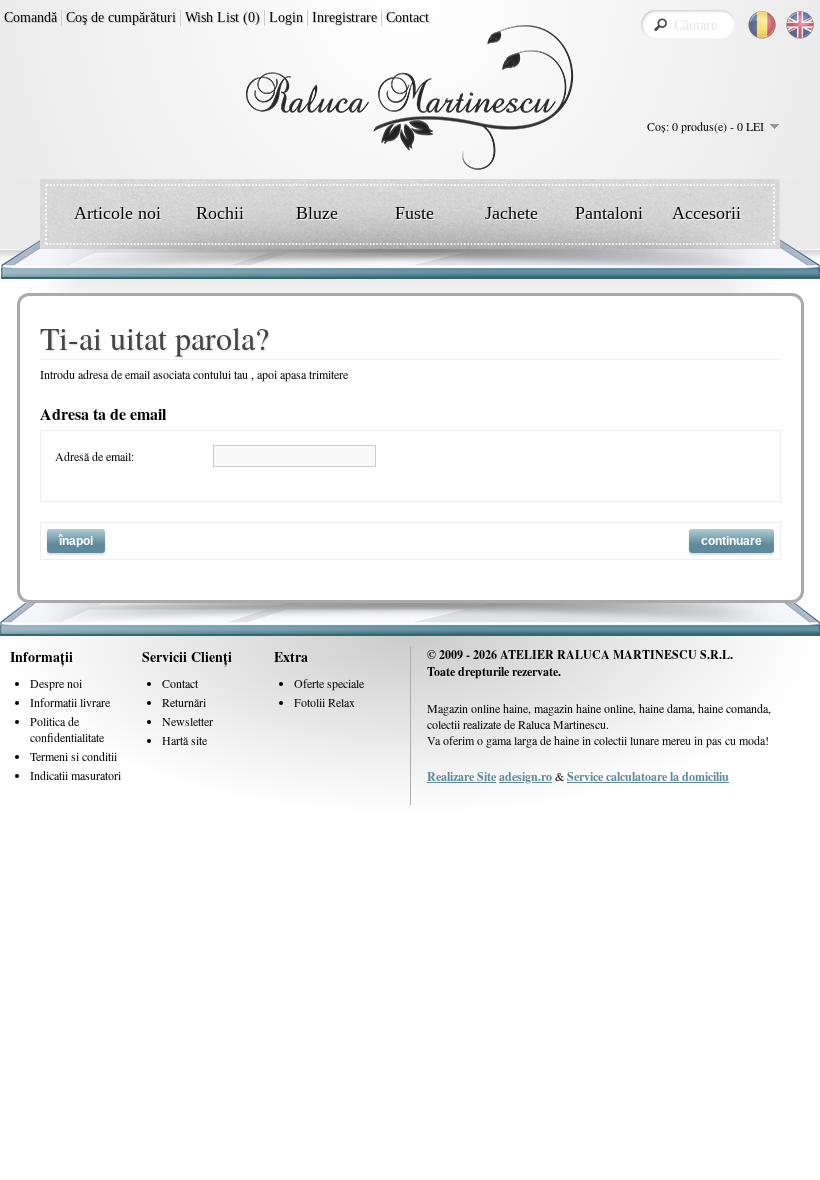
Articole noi (117, 213)
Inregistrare (344, 17)
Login (286, 17)
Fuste (414, 213)
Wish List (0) (222, 17)
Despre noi (56, 683)
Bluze (317, 213)
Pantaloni (609, 213)
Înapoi (76, 541)
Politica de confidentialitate (67, 729)
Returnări (184, 702)
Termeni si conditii (73, 756)
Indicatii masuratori (75, 775)
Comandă (30, 17)
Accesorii (706, 213)
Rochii (220, 213)
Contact (407, 17)
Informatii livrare (70, 702)
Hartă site (184, 740)
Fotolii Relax (324, 702)
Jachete (511, 213)
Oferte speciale (329, 683)
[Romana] (762, 25)
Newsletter (187, 721)
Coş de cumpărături (121, 17)
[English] (800, 25)
